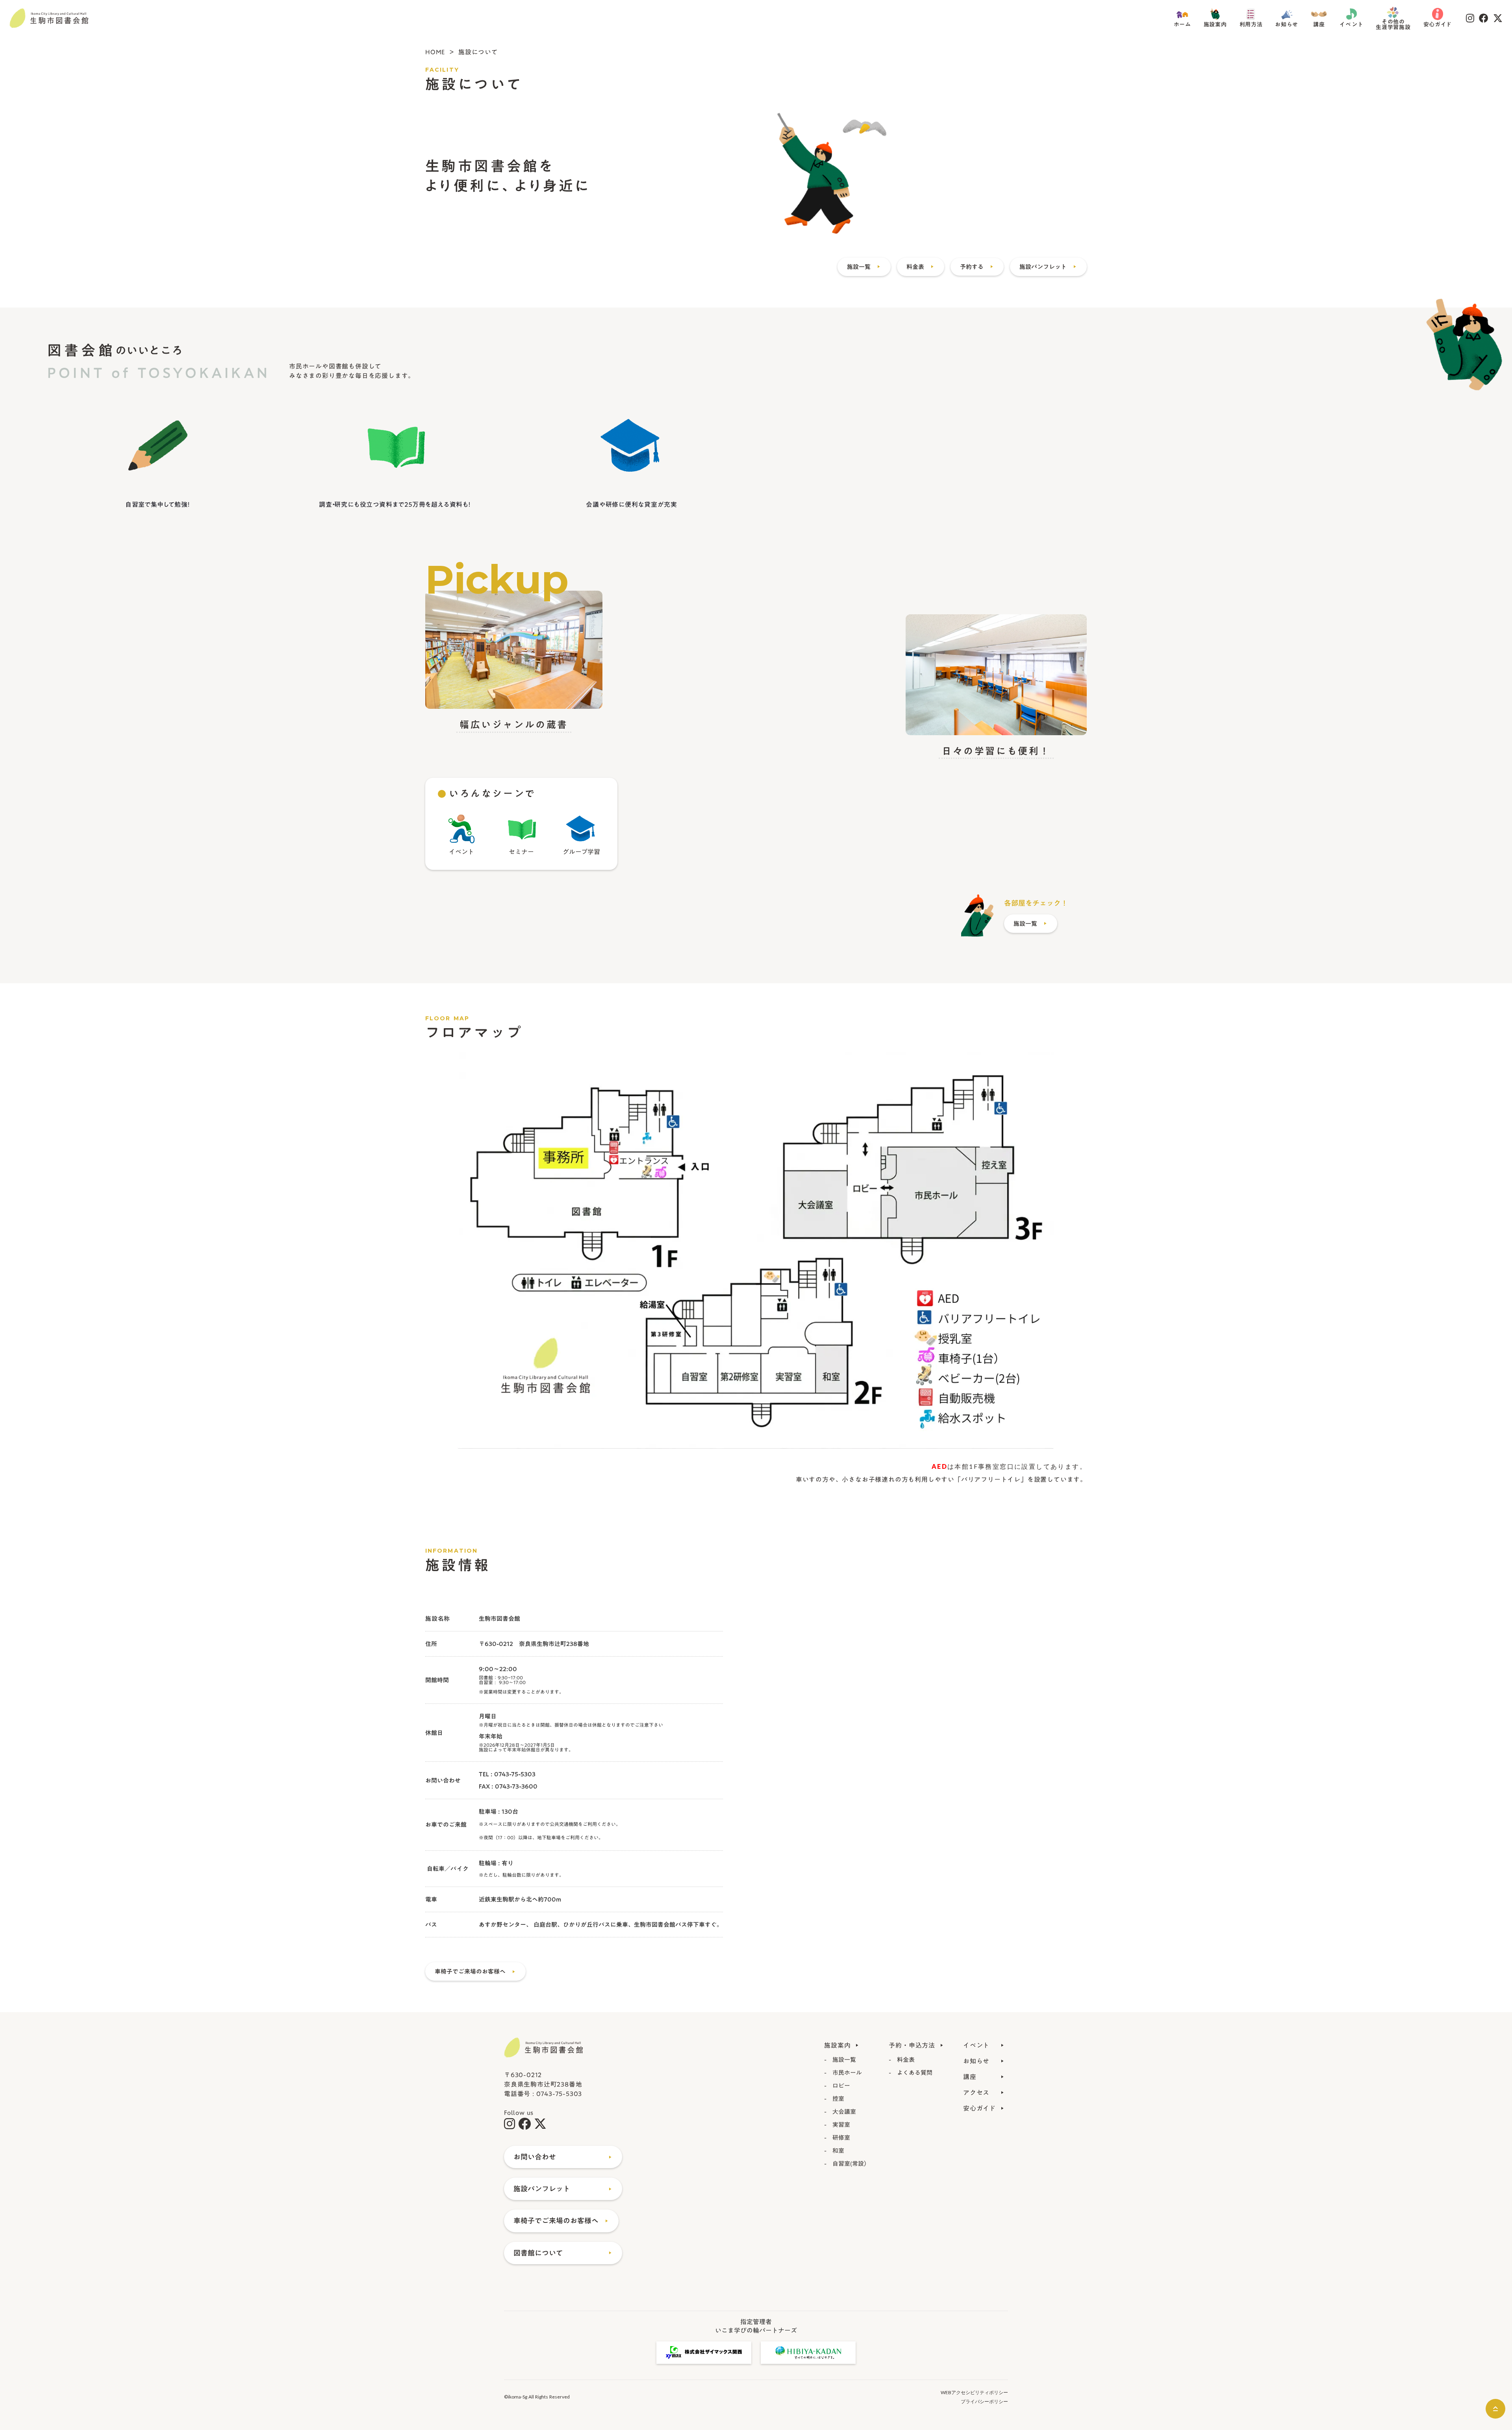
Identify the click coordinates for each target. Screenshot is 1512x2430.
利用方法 (1251, 25)
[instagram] (1470, 18)
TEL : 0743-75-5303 (507, 1774)
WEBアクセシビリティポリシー (974, 2392)
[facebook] (1484, 18)
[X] (1498, 18)
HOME (435, 52)
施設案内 (1215, 25)
